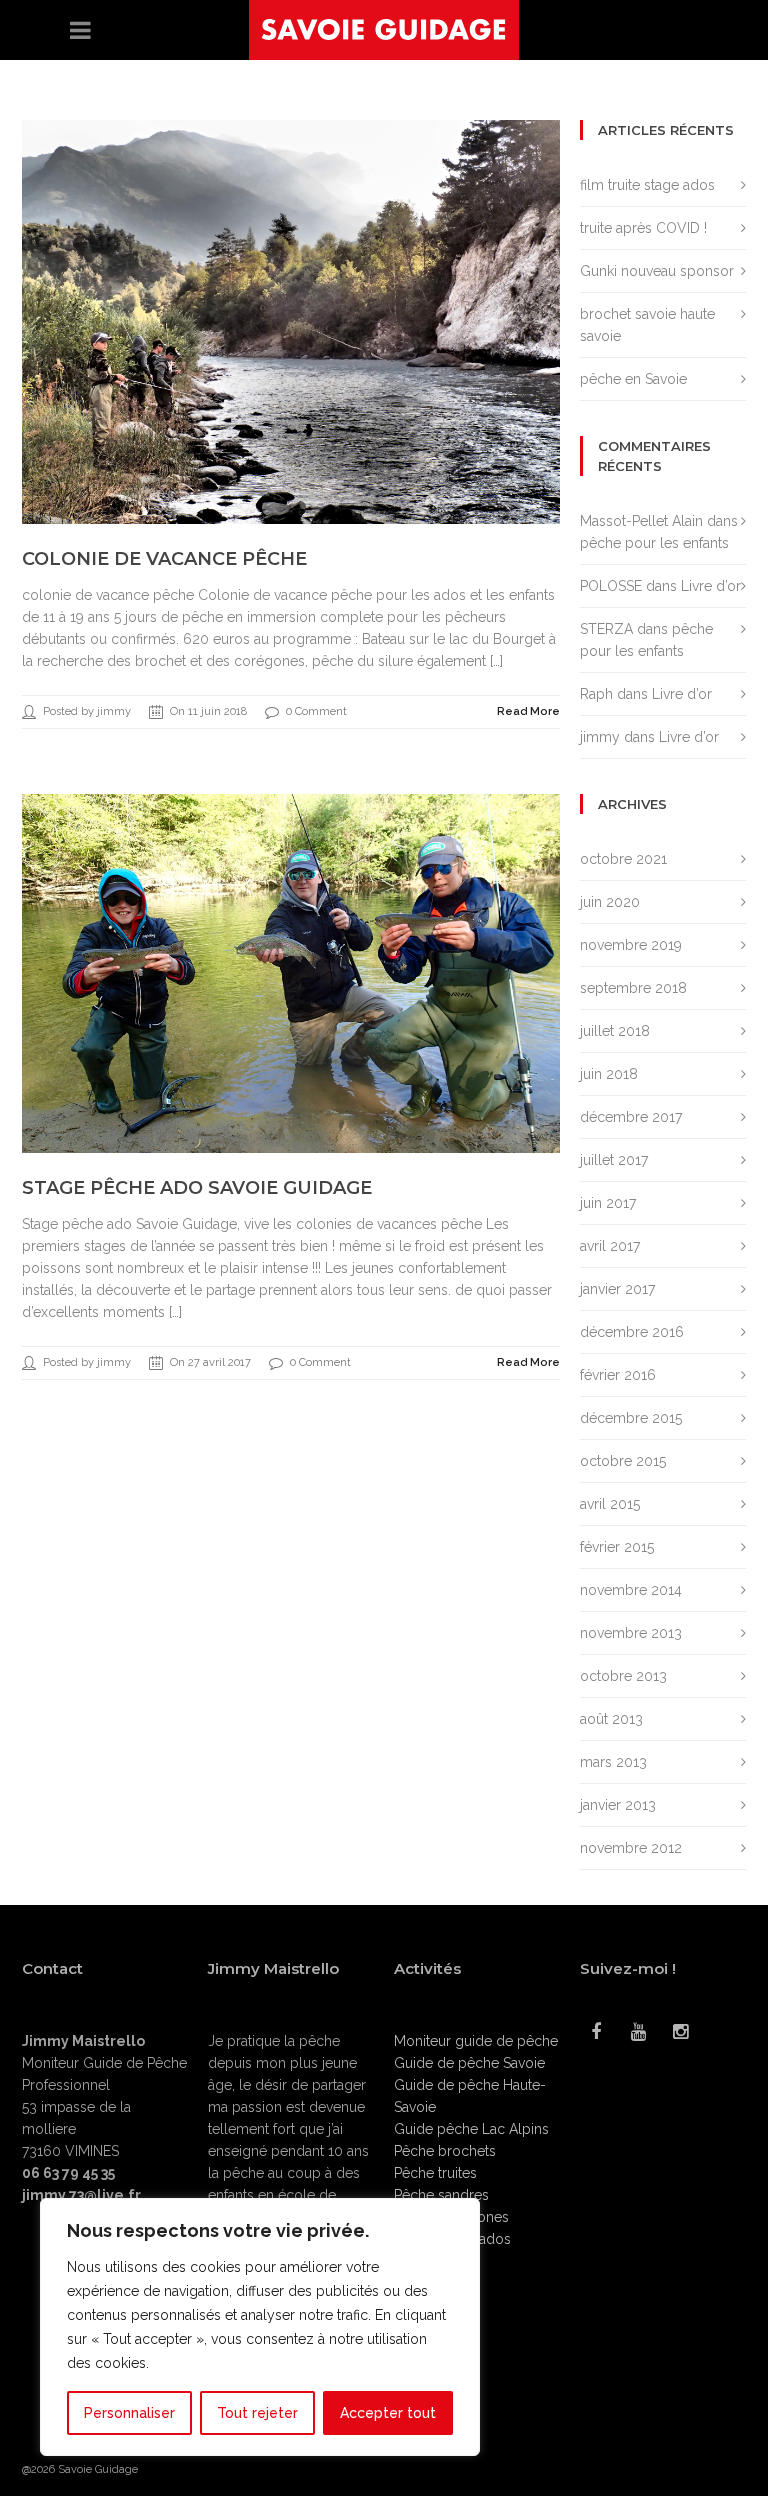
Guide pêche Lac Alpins (471, 2129)
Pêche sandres (441, 2195)
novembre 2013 (631, 1633)
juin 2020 (610, 902)
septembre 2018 (633, 988)
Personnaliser (129, 2413)
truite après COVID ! (643, 228)
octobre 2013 (623, 1676)
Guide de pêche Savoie (469, 2063)
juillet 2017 (614, 1160)
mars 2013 (613, 1762)
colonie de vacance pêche (164, 559)
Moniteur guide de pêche (476, 2041)
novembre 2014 (631, 1590)
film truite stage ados (647, 185)
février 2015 (617, 1547)
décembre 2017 (631, 1117)
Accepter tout (388, 2413)
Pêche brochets (445, 2151)
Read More (528, 711)
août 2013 (611, 1719)
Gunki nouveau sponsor (657, 271)
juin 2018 (609, 1074)
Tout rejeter (257, 2413)
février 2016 (618, 1375)
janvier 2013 (618, 1805)
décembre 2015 (631, 1418)
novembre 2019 (631, 945)
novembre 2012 (631, 1848)
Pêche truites (435, 2173)
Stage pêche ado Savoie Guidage (197, 1188)
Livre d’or (711, 586)
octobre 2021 (623, 859)
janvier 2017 (617, 1289)
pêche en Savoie (633, 379)
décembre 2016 (632, 1332)
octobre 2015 (623, 1461)
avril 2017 (610, 1246)
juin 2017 (608, 1203)
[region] (260, 2327)
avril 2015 (610, 1504)
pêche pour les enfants (654, 543)
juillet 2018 (615, 1031)
